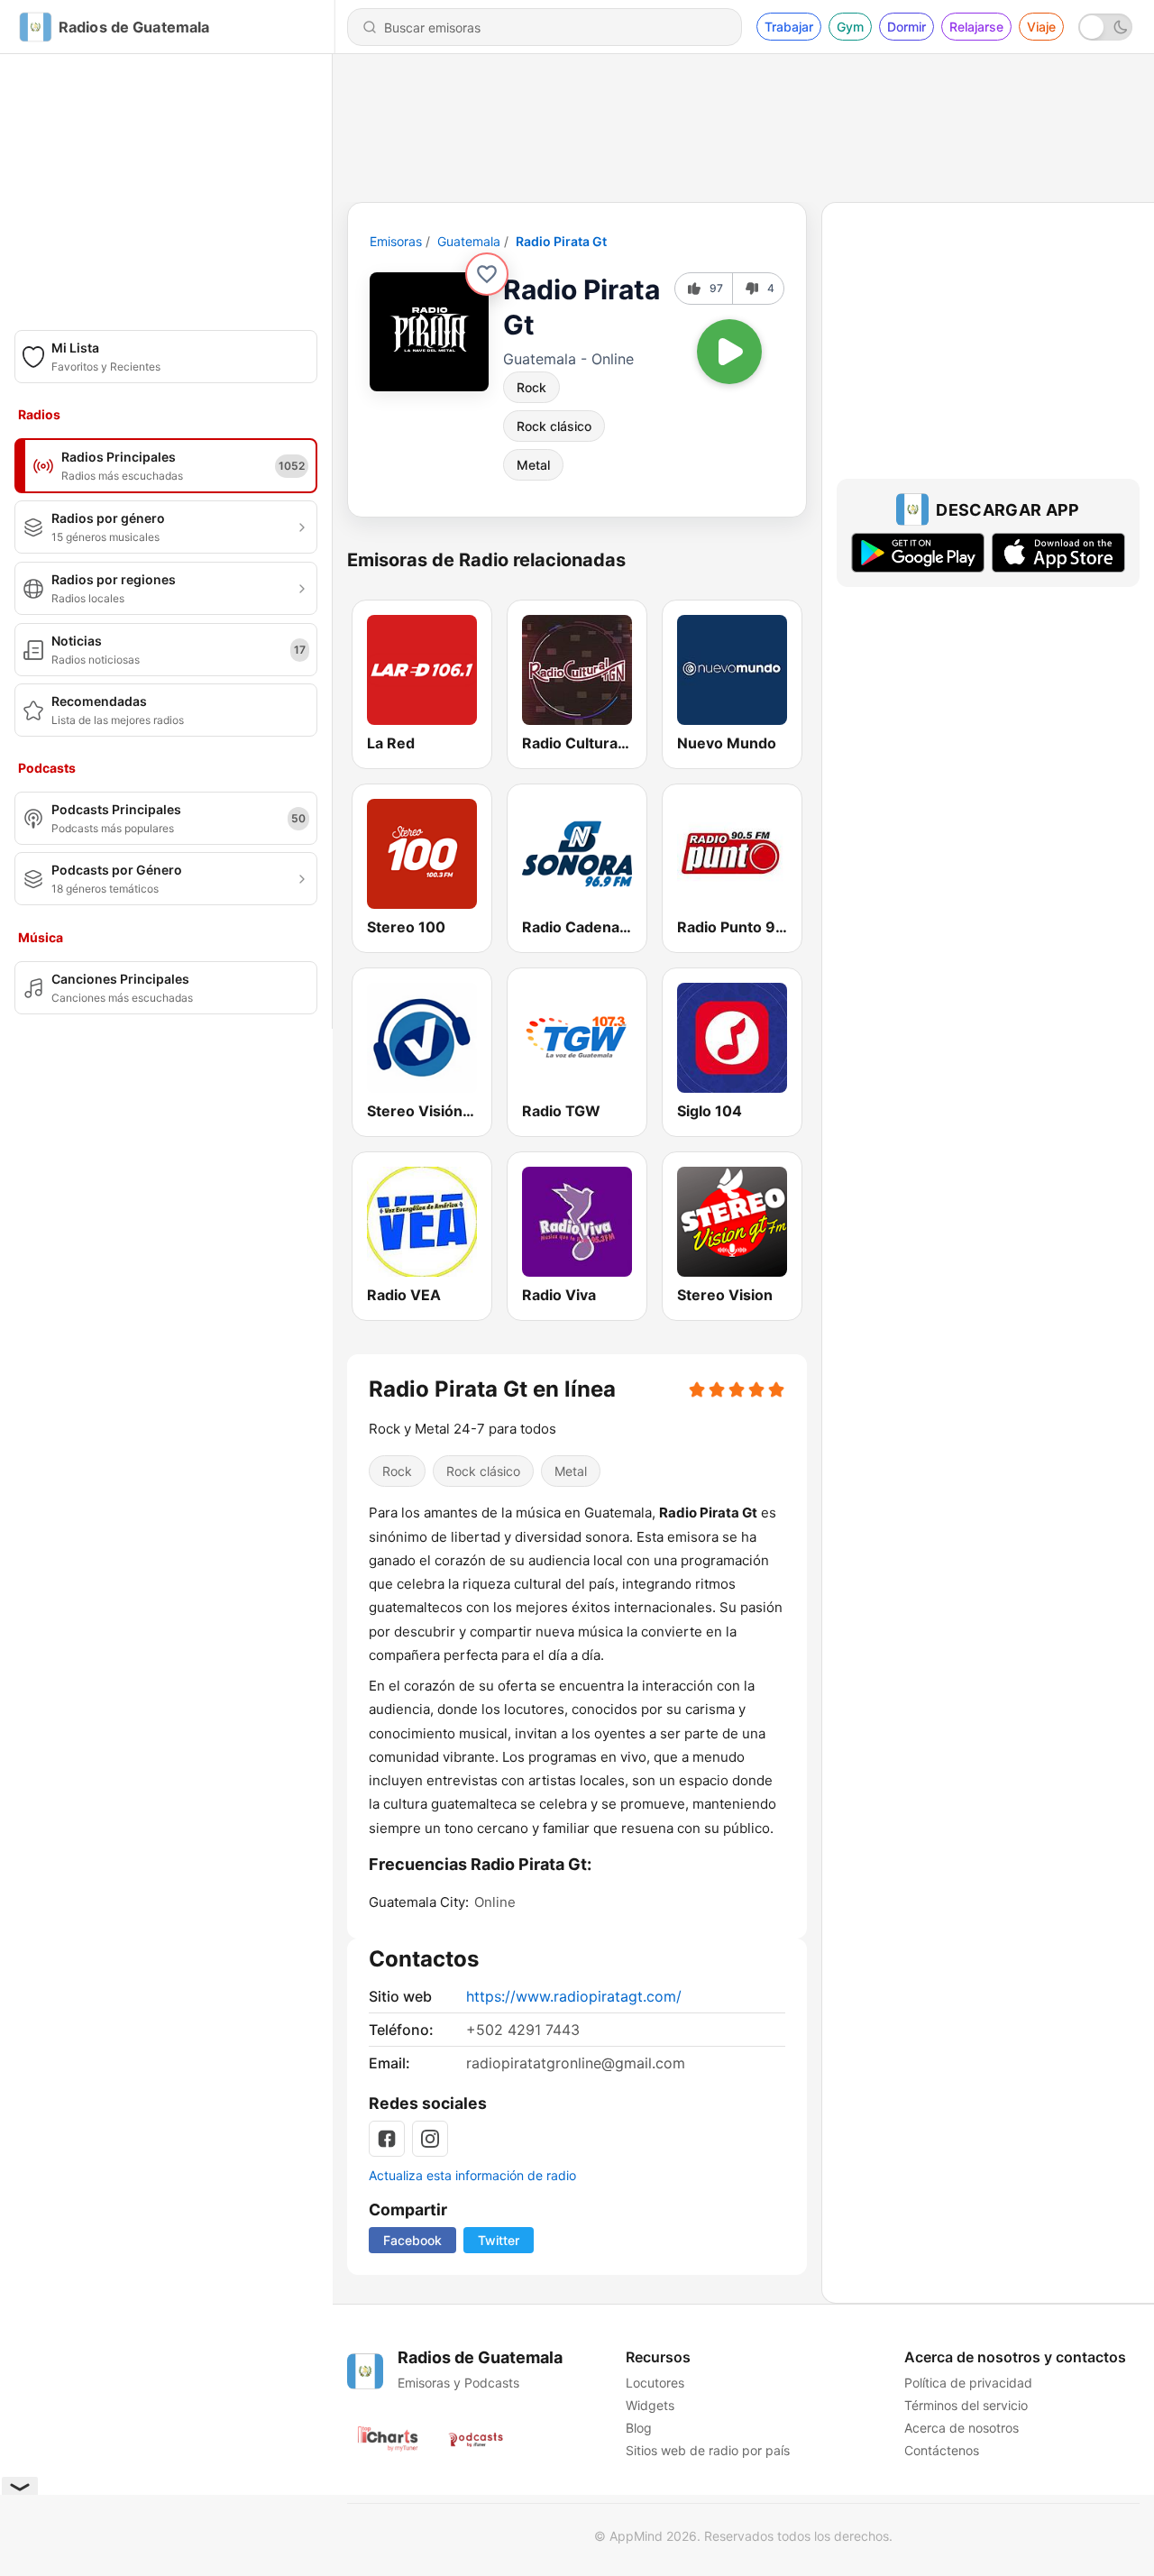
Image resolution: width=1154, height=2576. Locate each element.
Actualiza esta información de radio (472, 2175)
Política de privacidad (968, 2383)
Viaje (1041, 27)
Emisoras (396, 241)
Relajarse (976, 27)
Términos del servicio (966, 2405)
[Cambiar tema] (1105, 27)
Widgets (650, 2405)
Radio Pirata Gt (561, 241)
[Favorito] (487, 274)
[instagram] (430, 2139)
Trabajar (789, 27)
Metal (533, 465)
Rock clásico (554, 426)
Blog (639, 2428)
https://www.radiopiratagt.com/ (574, 1996)
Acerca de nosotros (962, 2428)
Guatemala (469, 241)
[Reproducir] (729, 352)
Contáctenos (942, 2450)
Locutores (655, 2383)
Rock (531, 387)
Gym (850, 27)
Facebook (412, 2240)
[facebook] (387, 2139)
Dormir (907, 27)
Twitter (499, 2240)
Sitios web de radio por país (708, 2450)
